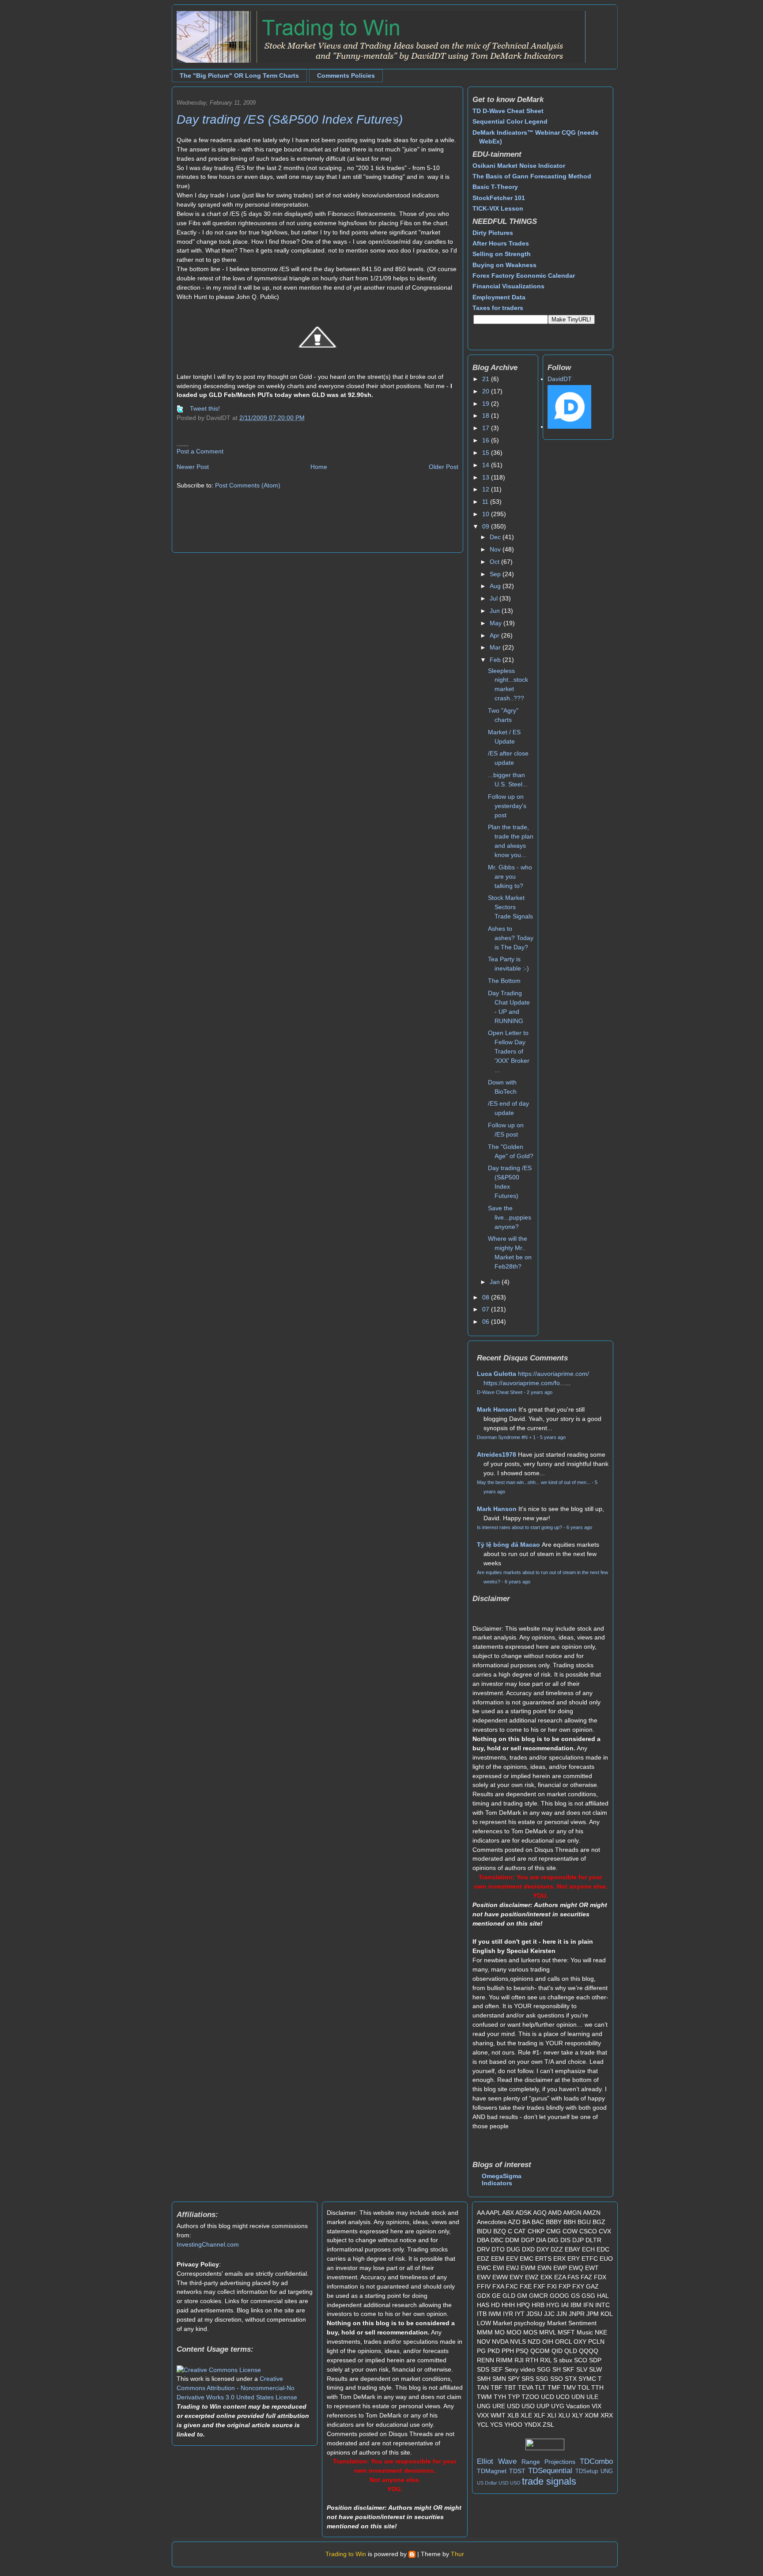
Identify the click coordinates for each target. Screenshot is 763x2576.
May (497, 623)
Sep (496, 574)
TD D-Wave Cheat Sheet (508, 111)
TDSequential (550, 2471)
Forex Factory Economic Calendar (524, 276)
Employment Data (499, 297)
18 (487, 415)
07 (487, 1309)
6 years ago (579, 1527)
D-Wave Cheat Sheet (500, 1392)
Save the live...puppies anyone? (510, 1217)
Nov (496, 549)
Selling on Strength (502, 254)
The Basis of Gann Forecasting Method (532, 176)
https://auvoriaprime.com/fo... (524, 1383)
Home (319, 467)
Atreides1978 (497, 1454)
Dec (496, 537)
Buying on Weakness (504, 265)
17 (487, 428)
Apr (495, 635)
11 (486, 502)
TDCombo (596, 2461)
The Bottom (504, 981)
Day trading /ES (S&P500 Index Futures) (290, 119)
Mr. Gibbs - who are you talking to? (510, 876)
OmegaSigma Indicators (502, 2179)
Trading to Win (346, 2554)
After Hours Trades (501, 243)
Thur (457, 2554)
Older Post (444, 467)
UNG (607, 2471)
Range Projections (548, 2462)
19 (487, 404)
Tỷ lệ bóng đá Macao (508, 1545)
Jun (496, 611)
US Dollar (487, 2483)
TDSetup (587, 2471)
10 (487, 514)
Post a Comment (200, 451)
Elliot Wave (497, 2461)
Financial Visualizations (508, 286)
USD (504, 2483)
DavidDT (560, 379)
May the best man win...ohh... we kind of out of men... (534, 1482)
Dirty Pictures (493, 233)
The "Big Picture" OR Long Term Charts (239, 76)
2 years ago (540, 1392)
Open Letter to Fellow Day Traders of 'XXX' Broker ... (509, 1051)
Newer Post (193, 467)
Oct (495, 562)
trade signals (549, 2481)
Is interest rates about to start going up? (519, 1527)
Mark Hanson (497, 1409)
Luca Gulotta (497, 1374)
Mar (496, 647)
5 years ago (553, 1437)
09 (487, 526)
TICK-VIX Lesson (498, 208)
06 (487, 1322)
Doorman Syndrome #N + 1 (506, 1437)
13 (487, 477)
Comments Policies (346, 76)
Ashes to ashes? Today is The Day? (511, 938)
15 (487, 453)
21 (487, 379)
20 (487, 391)
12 (487, 489)
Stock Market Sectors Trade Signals (510, 907)
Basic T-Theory (495, 187)
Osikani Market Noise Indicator (519, 166)
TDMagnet (492, 2471)
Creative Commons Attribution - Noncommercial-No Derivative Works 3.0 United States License (237, 2388)
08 (487, 1297)
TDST (517, 2471)
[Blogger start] (412, 2554)
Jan (496, 1282)
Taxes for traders (498, 308)
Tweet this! (205, 408)
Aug (496, 586)
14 (487, 465)
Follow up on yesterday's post (507, 806)
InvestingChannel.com (208, 2244)
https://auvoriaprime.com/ (553, 1374)
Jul (495, 598)
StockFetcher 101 (499, 198)
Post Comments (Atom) (248, 485)
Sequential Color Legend (510, 121)
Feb (496, 660)
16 (487, 440)
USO (515, 2483)
